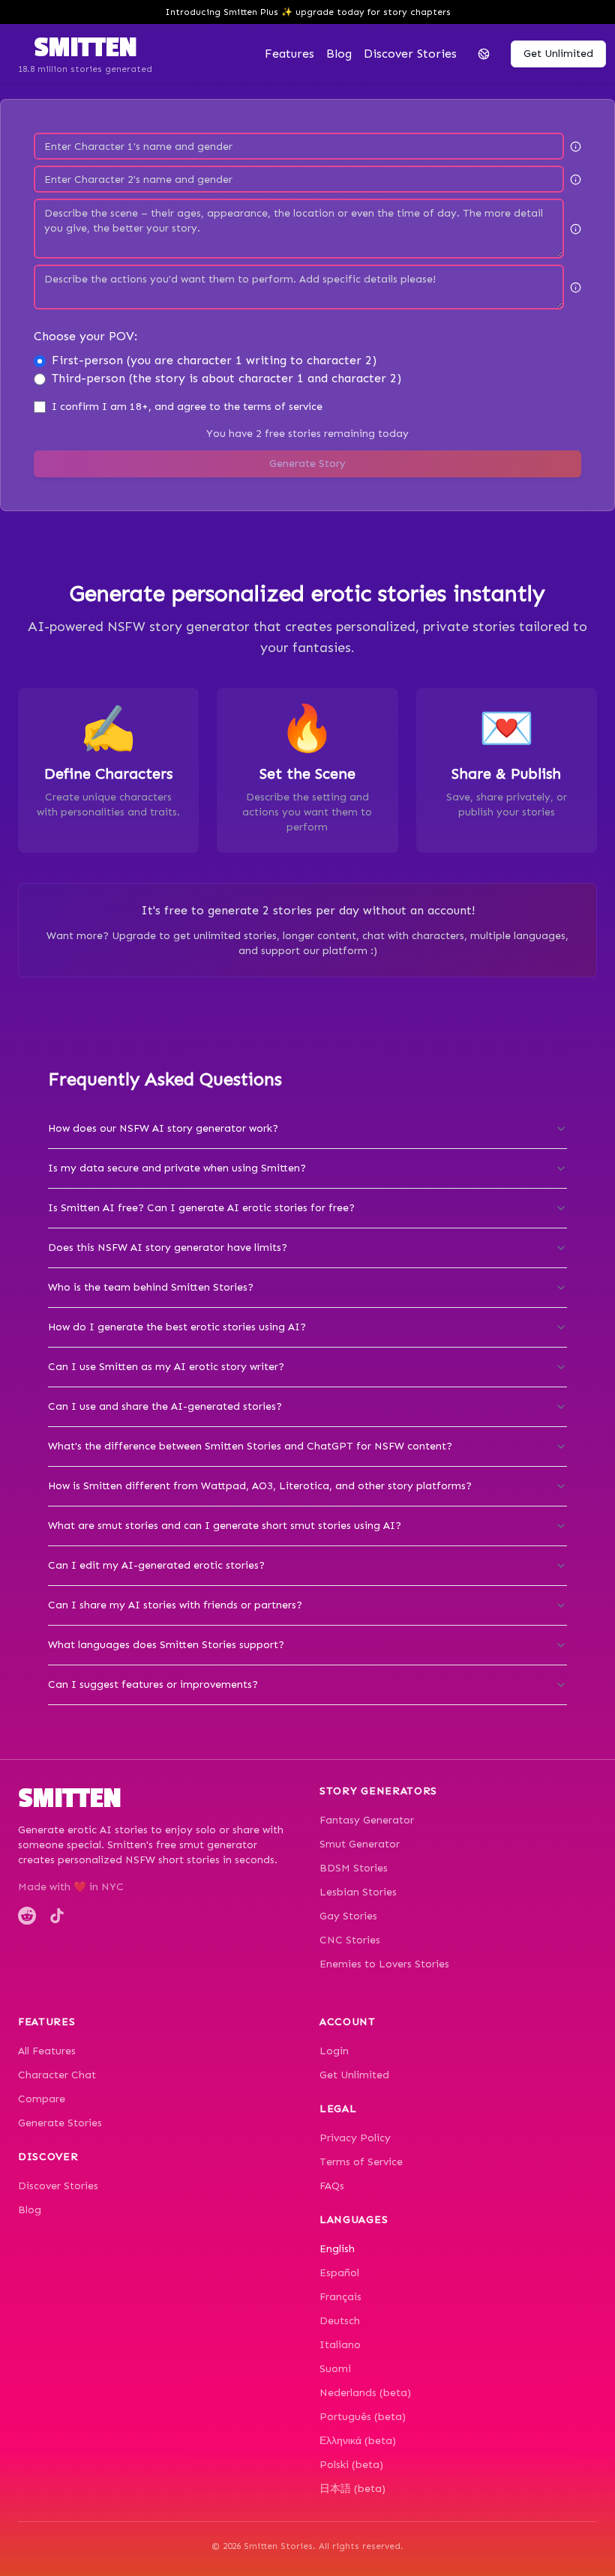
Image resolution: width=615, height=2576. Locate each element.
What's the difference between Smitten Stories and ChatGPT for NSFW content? (250, 1446)
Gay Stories (348, 1916)
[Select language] (484, 54)
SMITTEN (85, 48)
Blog (339, 54)
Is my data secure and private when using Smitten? (177, 1168)
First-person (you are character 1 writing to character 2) (214, 360)
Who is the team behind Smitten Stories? (151, 1287)
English (337, 2249)
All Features (47, 2051)
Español (339, 2273)
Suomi (335, 2369)
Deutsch (340, 2321)
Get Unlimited (354, 2075)
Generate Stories (60, 2123)
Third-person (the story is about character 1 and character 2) (226, 378)
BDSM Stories (354, 1868)
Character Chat (57, 2075)
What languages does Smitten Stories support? (166, 1645)
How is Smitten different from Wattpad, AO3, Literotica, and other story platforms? (260, 1486)
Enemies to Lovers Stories (384, 1964)
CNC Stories (350, 1940)
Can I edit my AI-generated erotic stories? (156, 1565)
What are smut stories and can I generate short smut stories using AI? (225, 1526)
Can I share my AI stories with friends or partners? (175, 1605)
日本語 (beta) (352, 2489)
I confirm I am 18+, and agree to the (187, 407)
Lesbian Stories (358, 1892)
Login (334, 2051)
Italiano (340, 2345)
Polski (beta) (351, 2465)
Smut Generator (360, 1844)
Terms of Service (361, 2162)
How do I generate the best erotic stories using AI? (177, 1327)
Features (289, 54)
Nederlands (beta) (365, 2393)
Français (340, 2297)
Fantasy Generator (367, 1820)
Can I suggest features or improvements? (153, 1684)
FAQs (332, 2186)
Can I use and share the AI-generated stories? (165, 1406)
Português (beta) (363, 2417)
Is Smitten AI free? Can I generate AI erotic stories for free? (201, 1208)
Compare (42, 2099)
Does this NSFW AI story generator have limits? (168, 1248)
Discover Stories (58, 2186)
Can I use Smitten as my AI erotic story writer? (166, 1367)
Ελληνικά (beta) (358, 2441)
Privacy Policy (355, 2138)
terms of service (283, 407)
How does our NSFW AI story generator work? (163, 1128)
